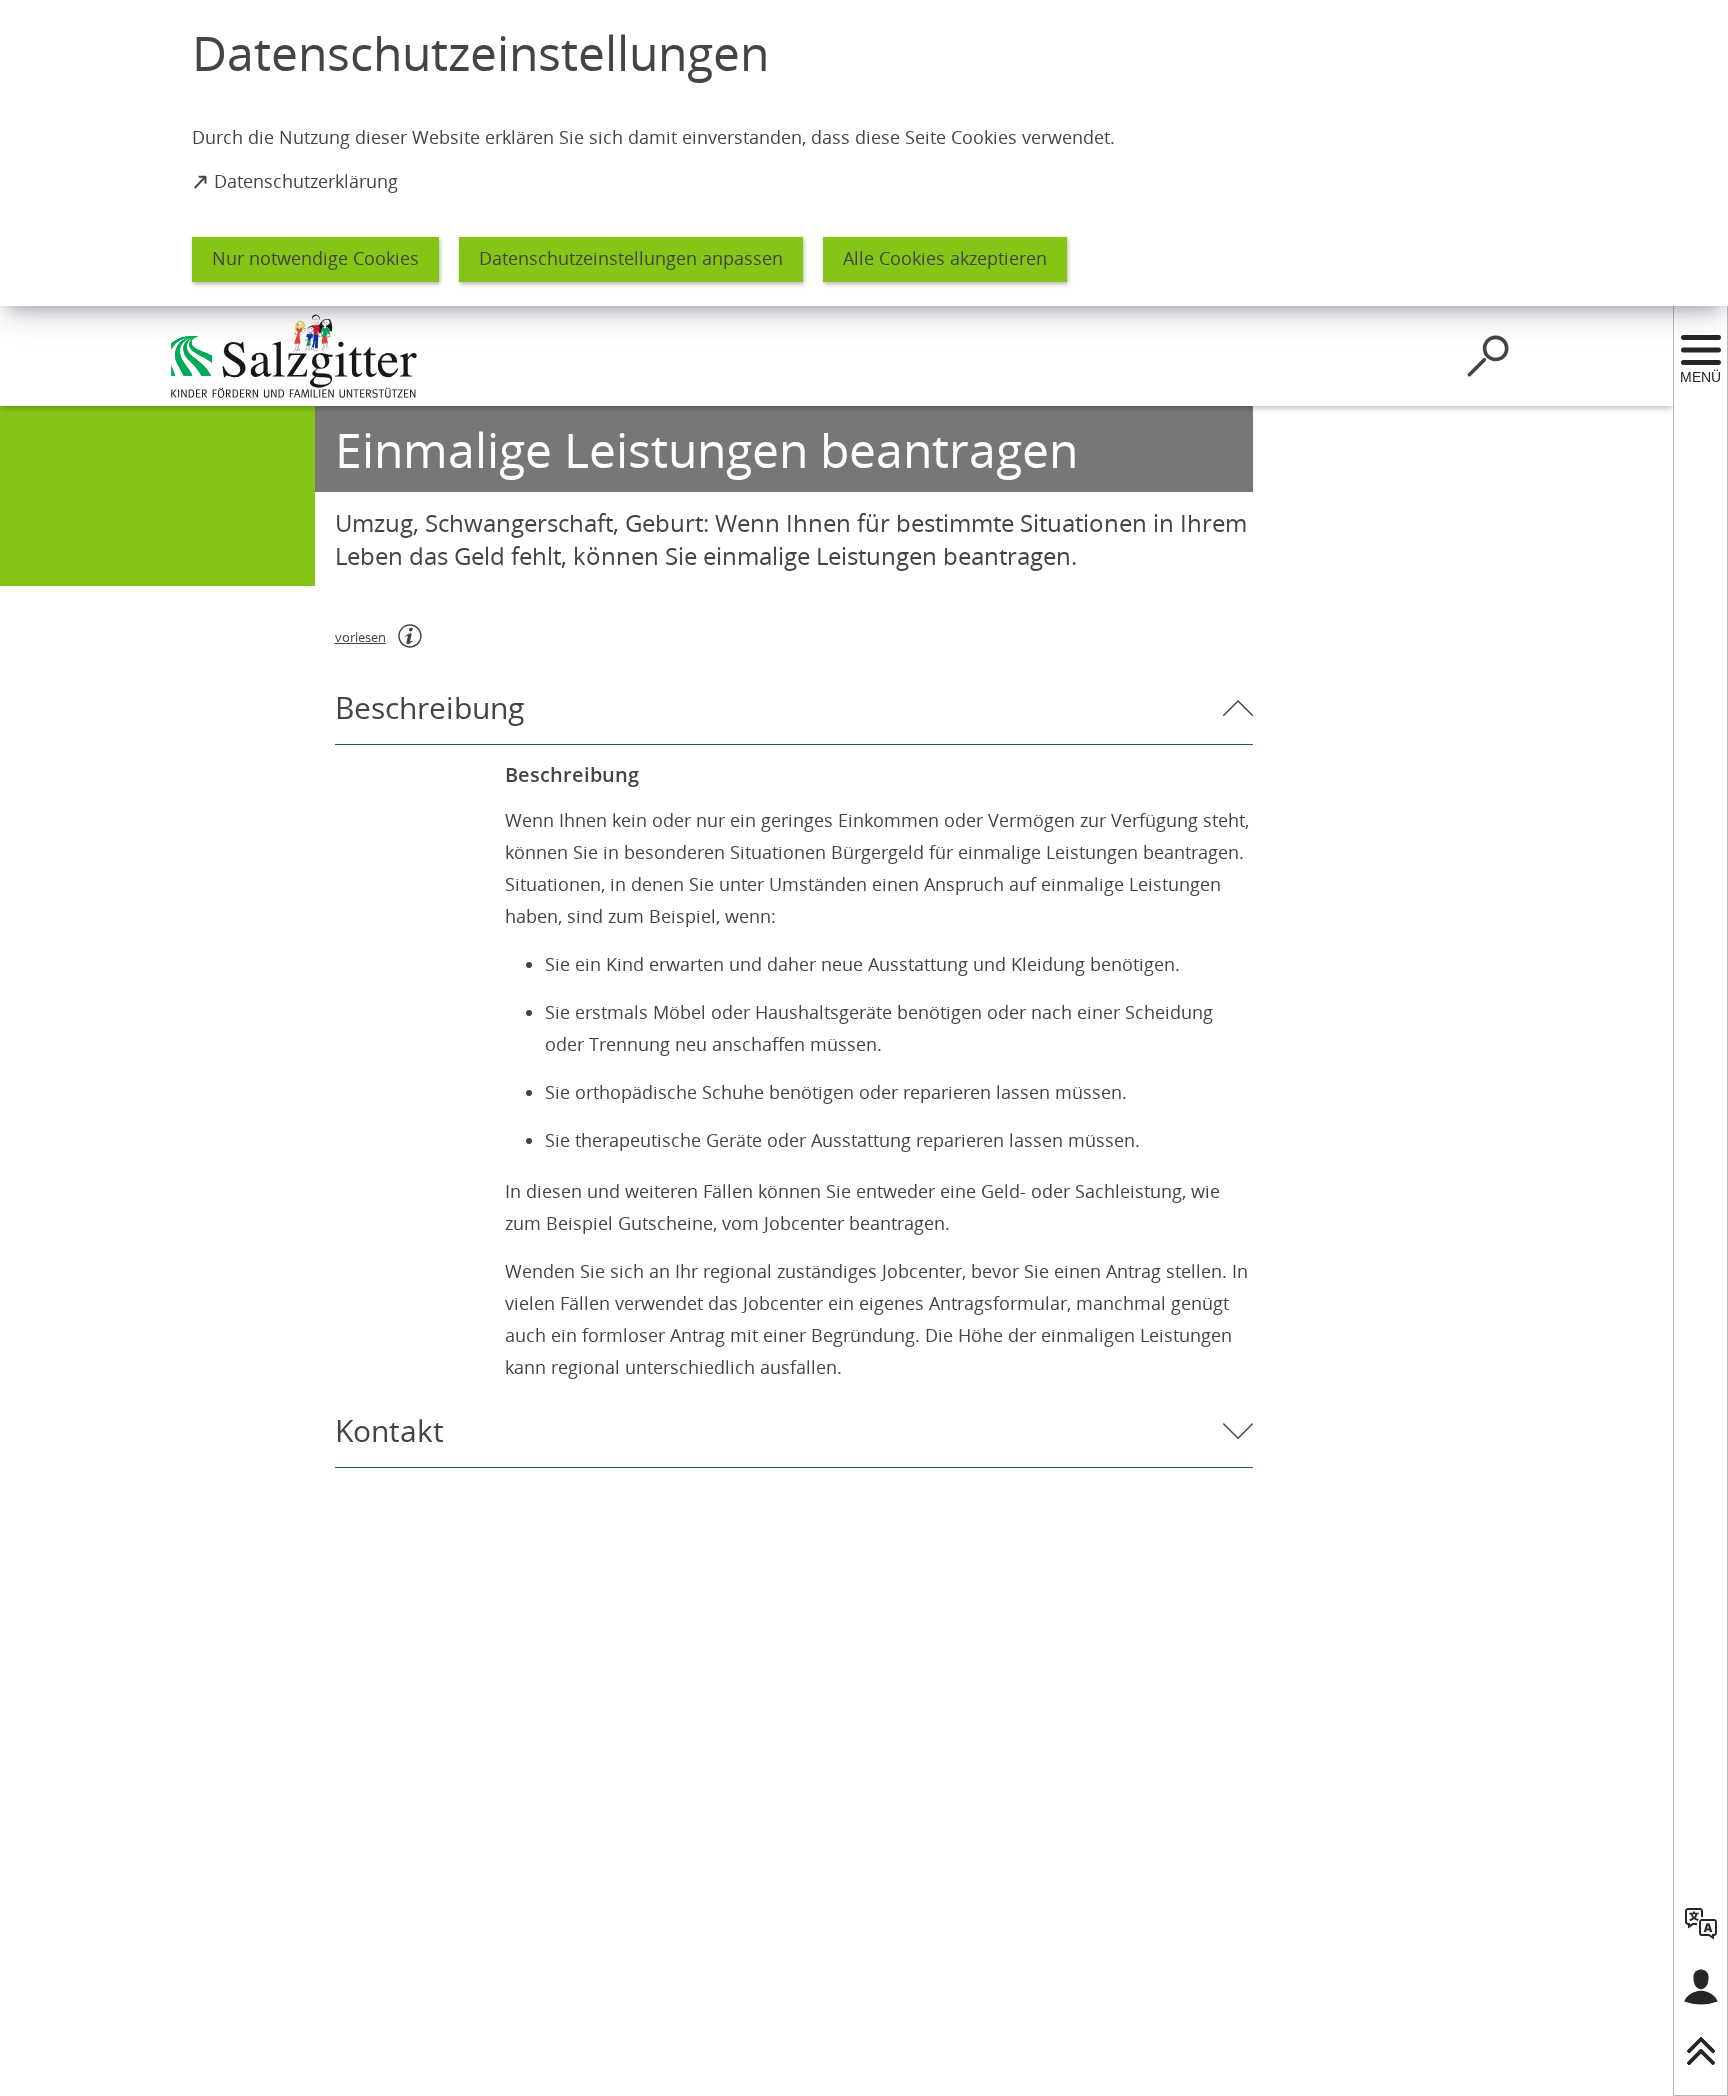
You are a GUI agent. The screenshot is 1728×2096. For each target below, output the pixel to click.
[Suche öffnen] (1488, 356)
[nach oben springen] (1701, 2051)
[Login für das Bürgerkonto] (1701, 1987)
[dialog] (864, 153)
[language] (1701, 1923)
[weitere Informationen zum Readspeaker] (410, 636)
